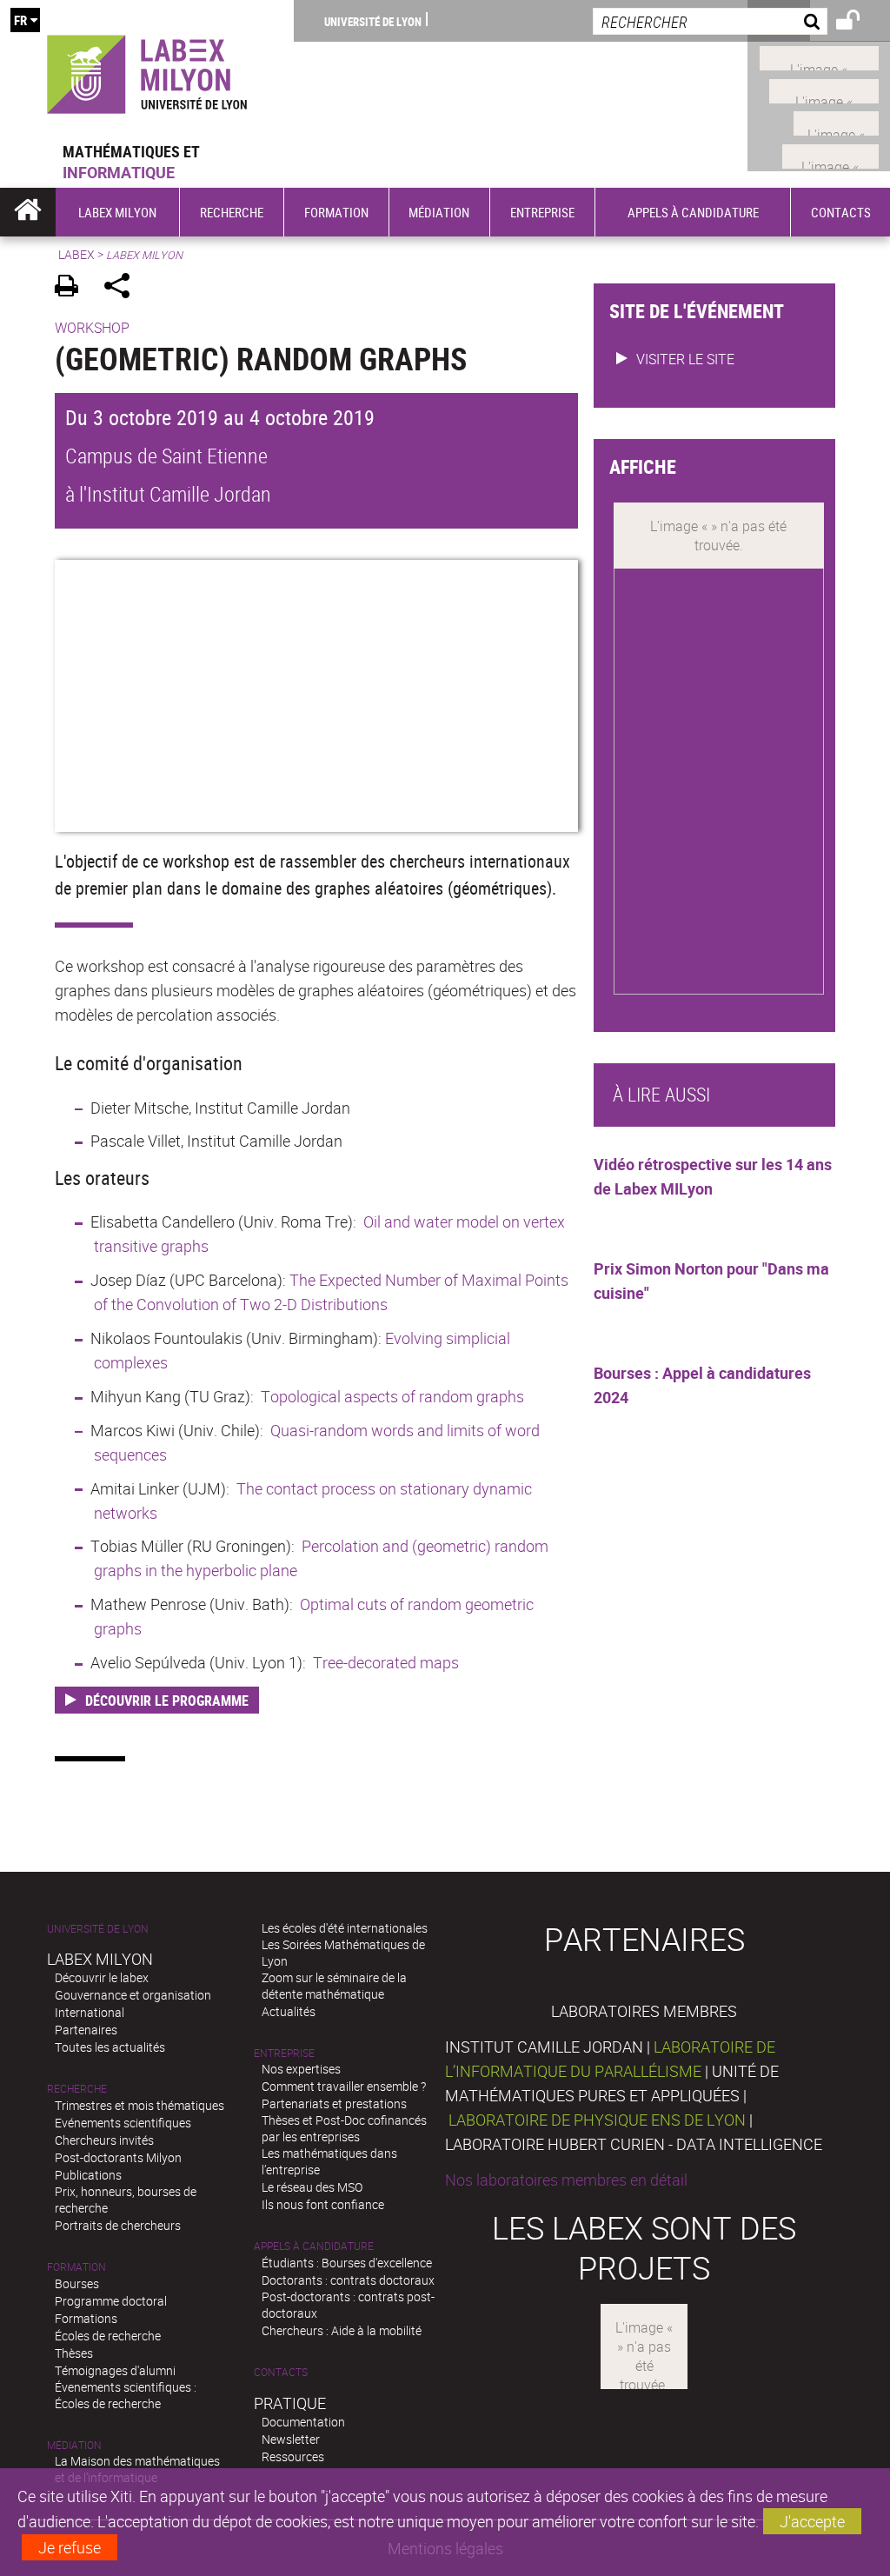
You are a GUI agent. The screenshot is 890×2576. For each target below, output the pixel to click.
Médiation (74, 2445)
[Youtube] (824, 89)
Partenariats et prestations (334, 2103)
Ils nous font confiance (323, 2204)
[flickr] (836, 122)
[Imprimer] (73, 288)
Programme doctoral (111, 2301)
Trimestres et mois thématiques (139, 2105)
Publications (88, 2175)
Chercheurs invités (104, 2140)
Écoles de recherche (108, 2336)
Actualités (289, 2011)
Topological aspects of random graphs (392, 1396)
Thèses (74, 2353)
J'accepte (812, 2521)
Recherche (77, 2089)
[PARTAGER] (123, 288)
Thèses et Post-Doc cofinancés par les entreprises (344, 2128)
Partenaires (86, 2030)
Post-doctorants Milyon (118, 2157)
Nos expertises (301, 2069)
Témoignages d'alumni (115, 2370)
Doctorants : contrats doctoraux (348, 2280)
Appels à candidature (314, 2246)
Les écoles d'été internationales (345, 1928)
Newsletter (291, 2439)
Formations (86, 2318)
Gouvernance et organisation (133, 1995)
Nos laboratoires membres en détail (566, 2180)
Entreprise (284, 2053)
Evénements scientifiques (123, 2123)
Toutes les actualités (110, 2047)
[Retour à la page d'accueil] (147, 70)
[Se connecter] (859, 23)
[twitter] (830, 154)
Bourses (77, 2283)
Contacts (281, 2372)
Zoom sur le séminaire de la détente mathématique (334, 1986)
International (90, 2012)
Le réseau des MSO (312, 2187)
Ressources (293, 2456)
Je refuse (70, 2547)
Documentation (303, 2422)
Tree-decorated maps (386, 1662)
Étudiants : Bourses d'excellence (347, 2263)
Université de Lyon (373, 21)
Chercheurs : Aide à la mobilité (342, 2330)
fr (20, 20)
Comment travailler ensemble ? (344, 2086)
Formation (76, 2267)
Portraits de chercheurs (118, 2225)
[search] (710, 21)
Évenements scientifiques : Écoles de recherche (126, 2395)
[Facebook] (819, 57)
